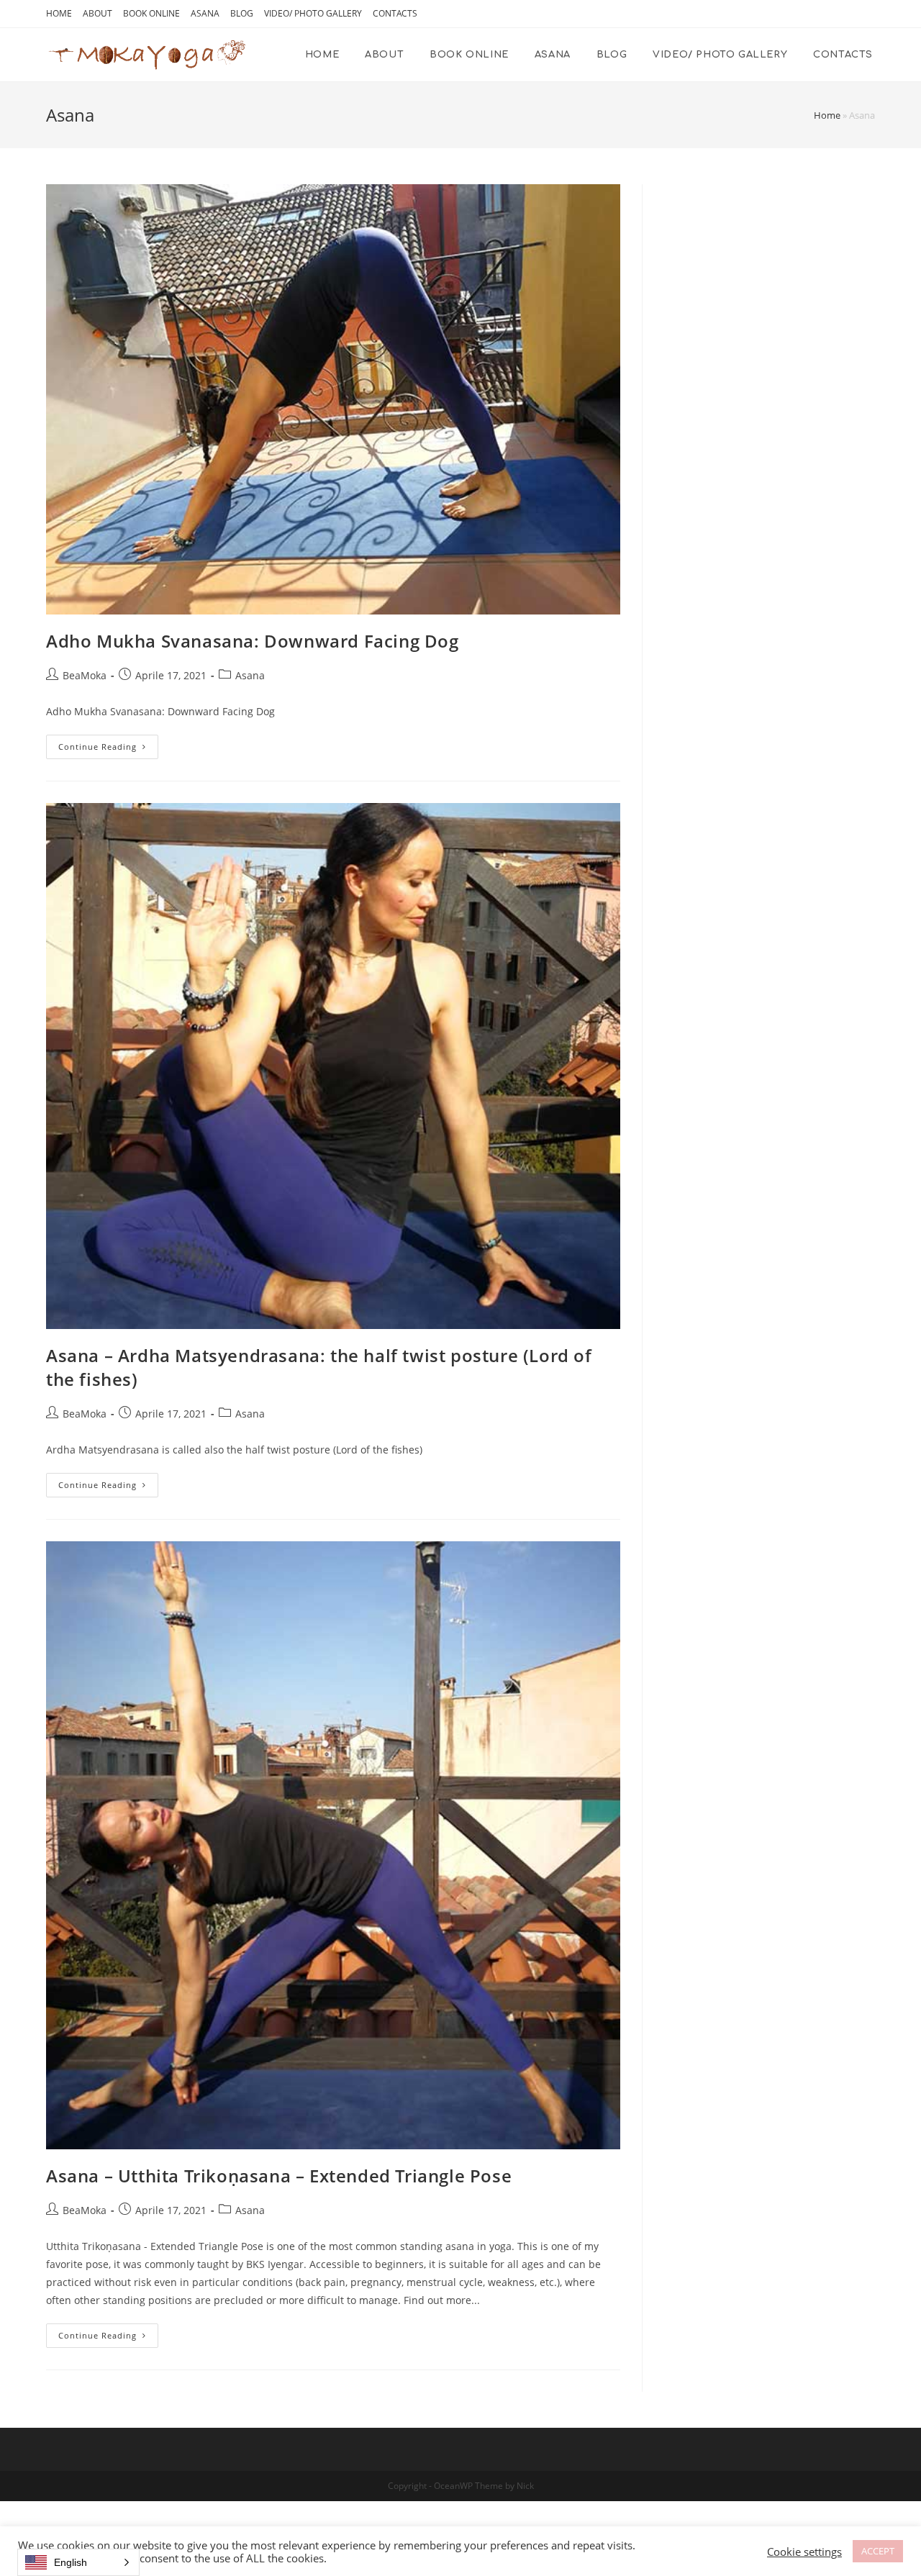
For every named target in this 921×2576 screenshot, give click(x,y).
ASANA (205, 13)
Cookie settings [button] (804, 2552)
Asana (250, 675)
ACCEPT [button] (878, 2551)
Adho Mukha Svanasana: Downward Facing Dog (253, 641)
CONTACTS (395, 13)
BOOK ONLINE (151, 13)
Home (827, 115)
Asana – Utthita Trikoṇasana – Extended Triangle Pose (279, 2176)
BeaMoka (85, 675)
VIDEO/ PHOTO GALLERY (313, 13)
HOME (59, 13)
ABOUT (97, 13)
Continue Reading (97, 747)
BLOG (242, 13)
